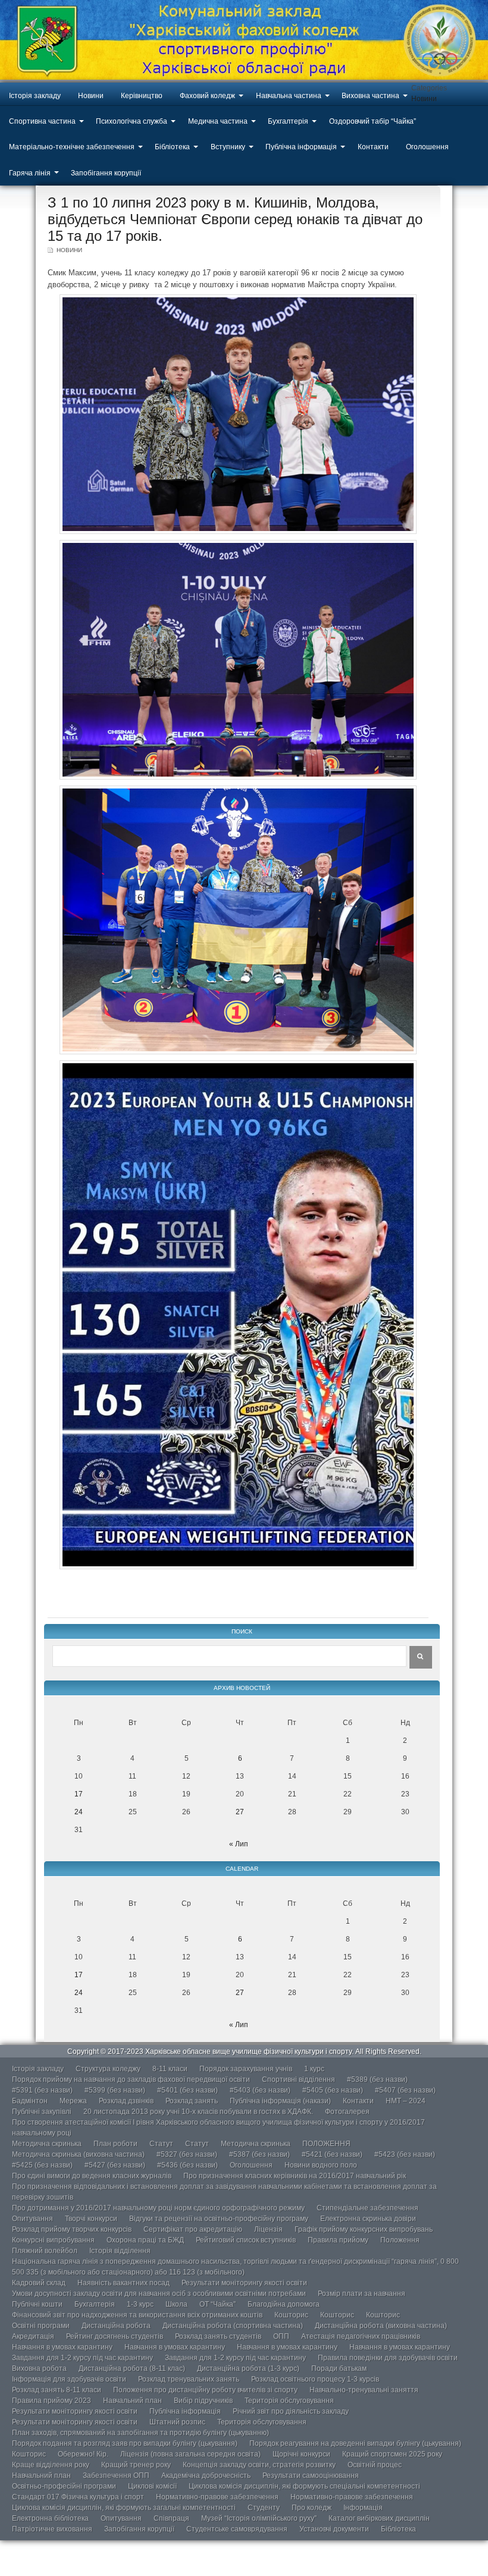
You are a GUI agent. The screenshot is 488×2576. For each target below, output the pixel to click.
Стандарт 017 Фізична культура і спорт (78, 2497)
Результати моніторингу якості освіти (244, 2283)
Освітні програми (41, 2326)
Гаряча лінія (30, 173)
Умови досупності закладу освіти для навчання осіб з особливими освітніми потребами (159, 2294)
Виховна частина (370, 96)
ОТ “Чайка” (218, 2304)
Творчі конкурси (91, 2219)
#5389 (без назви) (377, 2079)
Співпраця (171, 2518)
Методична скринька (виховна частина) (78, 2154)
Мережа (73, 2101)
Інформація (363, 2508)
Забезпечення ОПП (116, 2476)
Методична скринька (47, 2144)
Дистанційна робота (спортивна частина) (233, 2326)
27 (240, 1812)
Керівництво (142, 96)
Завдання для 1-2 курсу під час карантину (82, 2358)
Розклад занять (192, 2101)
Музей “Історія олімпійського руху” (259, 2518)
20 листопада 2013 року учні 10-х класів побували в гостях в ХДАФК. (198, 2112)
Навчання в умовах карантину (62, 2347)
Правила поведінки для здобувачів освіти (388, 2358)
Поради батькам (339, 2368)
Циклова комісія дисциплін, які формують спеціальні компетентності (304, 2486)
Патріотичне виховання (52, 2529)
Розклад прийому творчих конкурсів (72, 2229)
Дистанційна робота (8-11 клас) (132, 2368)
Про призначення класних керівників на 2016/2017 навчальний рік (295, 2176)
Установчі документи (334, 2529)
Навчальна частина (289, 96)
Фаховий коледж (207, 96)
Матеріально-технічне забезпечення (72, 147)
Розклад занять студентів (218, 2336)
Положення (400, 2240)
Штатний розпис (177, 2422)
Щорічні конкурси (301, 2454)
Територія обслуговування (289, 2401)
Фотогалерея (347, 2112)
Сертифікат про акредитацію (193, 2229)
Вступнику (228, 147)
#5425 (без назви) (42, 2165)
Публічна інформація (301, 147)
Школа (176, 2304)
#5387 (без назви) (259, 2154)
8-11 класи (170, 2069)
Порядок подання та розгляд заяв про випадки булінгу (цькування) (125, 2443)
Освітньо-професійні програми (64, 2486)
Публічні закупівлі (42, 2112)
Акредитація (33, 2336)
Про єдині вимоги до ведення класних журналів (92, 2176)
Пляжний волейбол (45, 2251)
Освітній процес (375, 2465)
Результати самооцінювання (311, 2476)
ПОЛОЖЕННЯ (326, 2144)
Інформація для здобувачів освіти (69, 2379)
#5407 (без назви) (405, 2090)
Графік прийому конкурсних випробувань (364, 2229)
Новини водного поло (321, 2165)
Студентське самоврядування (237, 2529)
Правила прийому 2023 (51, 2401)
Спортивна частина (42, 121)
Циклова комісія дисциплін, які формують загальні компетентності (124, 2508)
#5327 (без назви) (187, 2154)
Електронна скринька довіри (368, 2219)
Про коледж (312, 2508)
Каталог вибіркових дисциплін (379, 2518)
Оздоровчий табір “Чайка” (373, 121)
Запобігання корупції (106, 173)
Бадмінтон (30, 2101)
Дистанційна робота (116, 2326)
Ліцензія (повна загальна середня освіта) (190, 2454)
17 (79, 1794)
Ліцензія (268, 2229)
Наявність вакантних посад (123, 2283)
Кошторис (291, 2315)
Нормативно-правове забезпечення (217, 2497)
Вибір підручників (203, 2401)
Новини (91, 96)
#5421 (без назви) (332, 2154)
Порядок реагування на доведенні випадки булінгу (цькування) (355, 2443)
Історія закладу (35, 96)
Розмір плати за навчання (362, 2294)
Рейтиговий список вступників (246, 2240)
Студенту (264, 2508)
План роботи (115, 2144)
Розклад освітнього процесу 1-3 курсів (315, 2379)
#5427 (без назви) (115, 2165)
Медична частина (218, 121)
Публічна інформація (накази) (280, 2101)
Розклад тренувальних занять (189, 2379)
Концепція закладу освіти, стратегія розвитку (259, 2465)
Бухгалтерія (288, 121)
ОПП (281, 2336)
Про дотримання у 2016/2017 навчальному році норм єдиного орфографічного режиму (158, 2208)
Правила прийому (338, 2240)
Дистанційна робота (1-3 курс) (248, 2368)
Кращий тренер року (136, 2465)
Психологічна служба (132, 121)
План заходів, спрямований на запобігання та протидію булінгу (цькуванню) (140, 2433)
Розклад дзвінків (126, 2101)
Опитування (32, 2219)
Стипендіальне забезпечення (367, 2208)
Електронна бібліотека (50, 2518)
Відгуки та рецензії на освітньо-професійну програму (219, 2219)
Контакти (373, 147)
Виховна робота (39, 2368)
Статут (161, 2144)
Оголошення (427, 147)
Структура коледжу (108, 2069)
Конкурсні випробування (53, 2240)
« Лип (239, 1844)
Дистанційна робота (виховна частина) (381, 2326)
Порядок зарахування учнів (246, 2069)
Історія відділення (120, 2251)
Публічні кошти (37, 2304)
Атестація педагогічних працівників (361, 2336)
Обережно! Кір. (83, 2454)
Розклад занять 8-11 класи (57, 2390)
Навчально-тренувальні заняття (364, 2390)
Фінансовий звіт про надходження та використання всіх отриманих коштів (137, 2315)
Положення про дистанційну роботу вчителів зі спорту (205, 2390)
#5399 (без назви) (115, 2090)
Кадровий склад (39, 2283)
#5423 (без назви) (405, 2154)
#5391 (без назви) (42, 2090)
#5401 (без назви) (187, 2090)
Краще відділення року (51, 2465)
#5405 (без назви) (333, 2090)
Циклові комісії (152, 2486)
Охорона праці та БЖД (145, 2240)
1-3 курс (140, 2304)
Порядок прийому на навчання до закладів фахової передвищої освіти (131, 2079)
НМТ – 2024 (406, 2101)
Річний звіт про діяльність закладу (291, 2411)
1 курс (314, 2069)
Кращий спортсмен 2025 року (392, 2454)
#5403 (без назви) (260, 2090)
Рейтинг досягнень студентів (115, 2336)
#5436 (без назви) (187, 2165)
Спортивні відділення (298, 2079)
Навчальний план (132, 2401)
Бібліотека (172, 147)
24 (79, 1812)
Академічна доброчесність (206, 2476)
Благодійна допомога (284, 2304)
